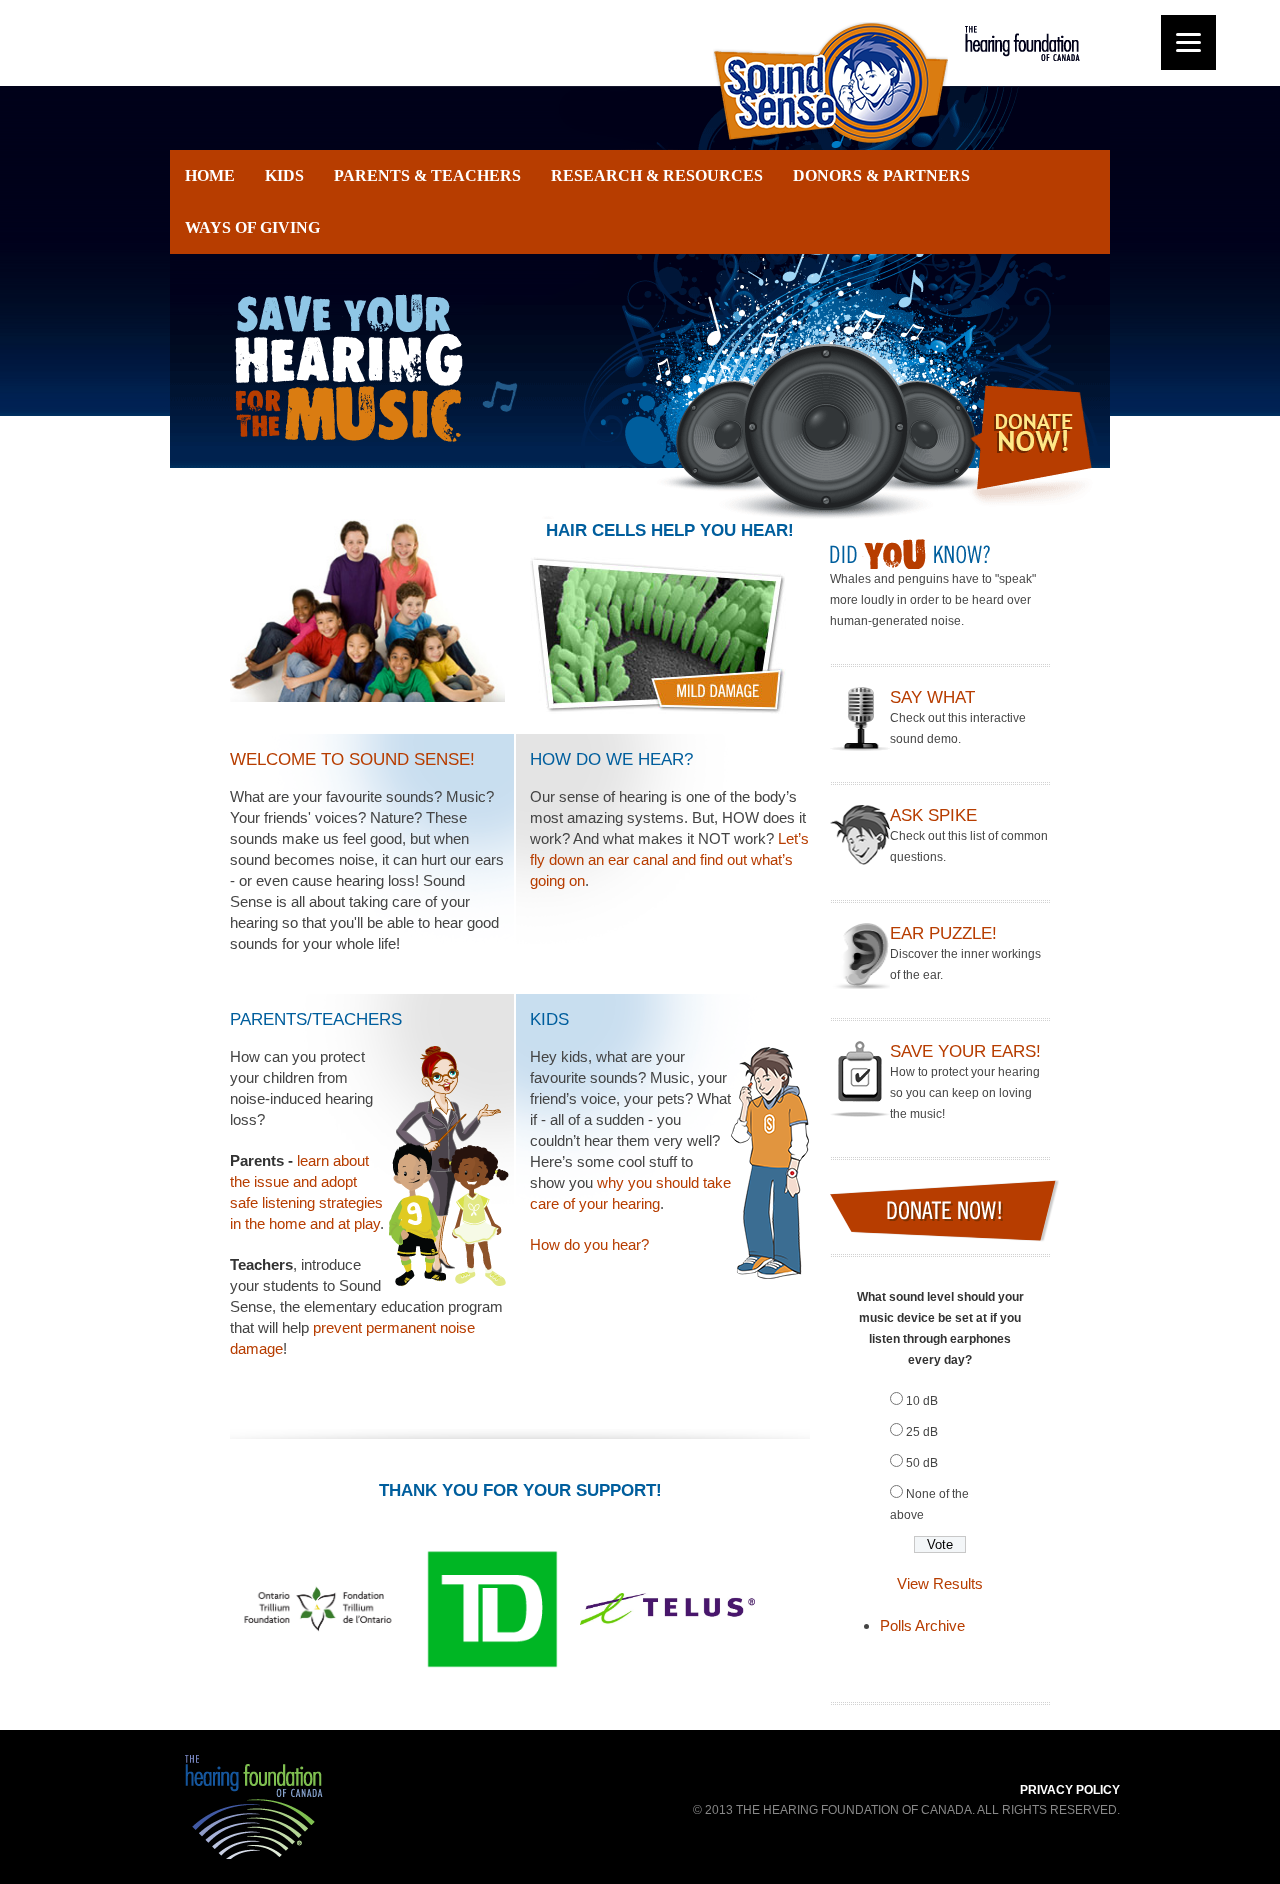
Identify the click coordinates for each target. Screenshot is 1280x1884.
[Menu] (1188, 42)
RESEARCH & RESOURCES (657, 175)
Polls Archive (922, 1625)
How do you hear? (589, 1244)
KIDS (284, 175)
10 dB (922, 1401)
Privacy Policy (1070, 1790)
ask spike (933, 815)
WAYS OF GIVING (252, 227)
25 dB (922, 1432)
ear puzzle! (943, 933)
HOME (210, 175)
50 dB (922, 1463)
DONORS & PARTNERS (881, 175)
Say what (932, 697)
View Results (940, 1583)
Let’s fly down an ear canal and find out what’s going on (669, 859)
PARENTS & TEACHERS (427, 175)
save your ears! (965, 1051)
